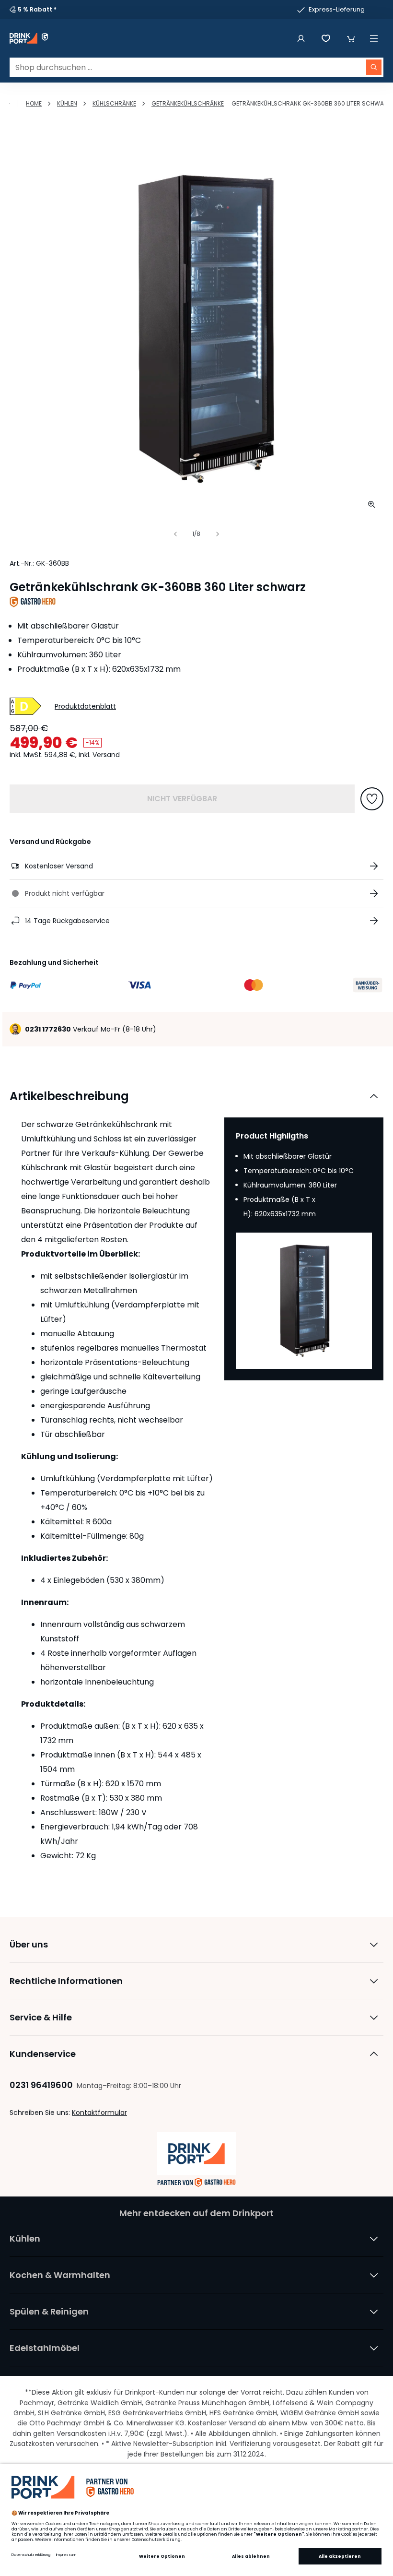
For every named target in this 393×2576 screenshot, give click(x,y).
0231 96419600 (41, 2085)
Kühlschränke (114, 103)
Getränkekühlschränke (188, 103)
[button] (351, 38)
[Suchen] (374, 67)
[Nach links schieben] (175, 534)
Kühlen (67, 103)
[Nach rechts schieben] (218, 534)
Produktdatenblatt (85, 706)
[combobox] (196, 67)
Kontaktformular (99, 2113)
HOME (34, 103)
